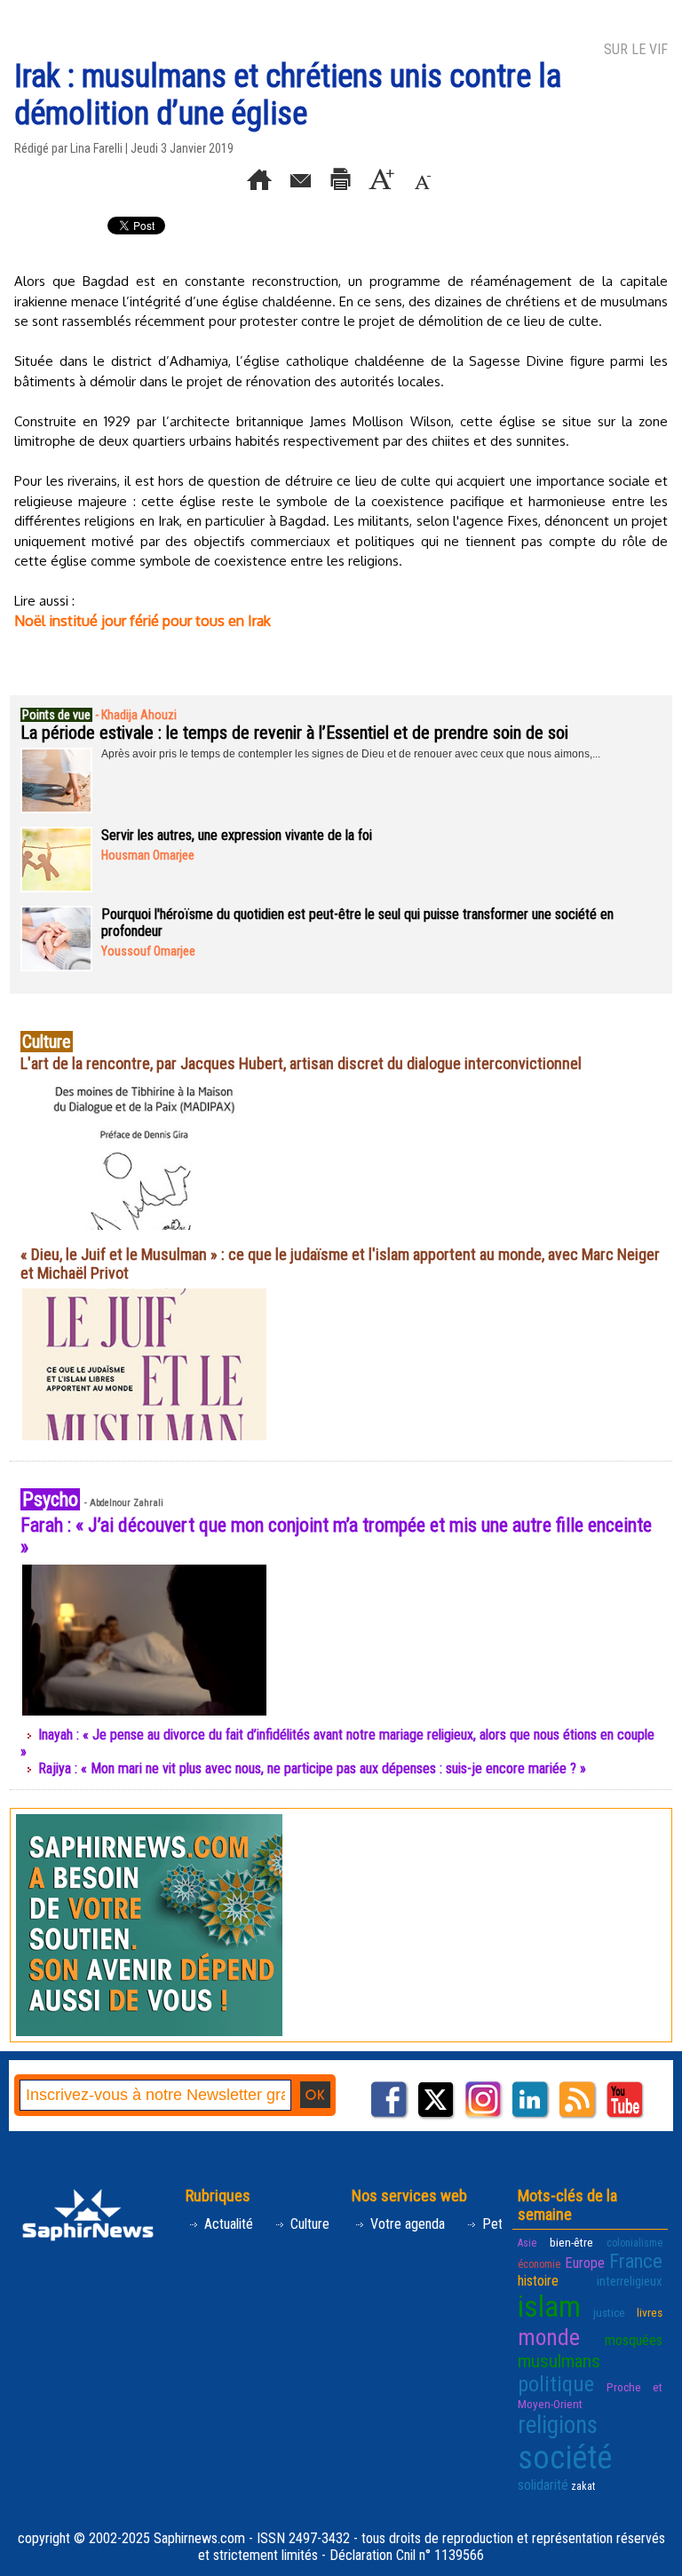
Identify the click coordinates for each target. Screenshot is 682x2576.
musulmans (559, 2361)
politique (556, 2384)
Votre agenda (406, 2224)
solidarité (543, 2485)
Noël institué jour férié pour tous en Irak (143, 621)
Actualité (227, 2224)
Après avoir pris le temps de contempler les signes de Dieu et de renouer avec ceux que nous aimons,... (351, 754)
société (565, 2458)
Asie (527, 2243)
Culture (308, 2224)
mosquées (634, 2340)
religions (558, 2425)
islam (549, 2307)
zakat (583, 2486)
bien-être (571, 2242)
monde (549, 2337)
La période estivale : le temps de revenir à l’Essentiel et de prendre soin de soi (294, 733)
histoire (538, 2281)
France (636, 2261)
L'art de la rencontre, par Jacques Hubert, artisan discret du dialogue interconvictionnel (301, 1063)
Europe (585, 2263)
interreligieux (630, 2281)
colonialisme (634, 2243)
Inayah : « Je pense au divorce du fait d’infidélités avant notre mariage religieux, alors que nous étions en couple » (337, 1743)
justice (609, 2312)
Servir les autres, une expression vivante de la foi (237, 835)
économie (539, 2264)
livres (650, 2312)
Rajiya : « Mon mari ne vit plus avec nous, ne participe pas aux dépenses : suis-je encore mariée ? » (312, 1768)
